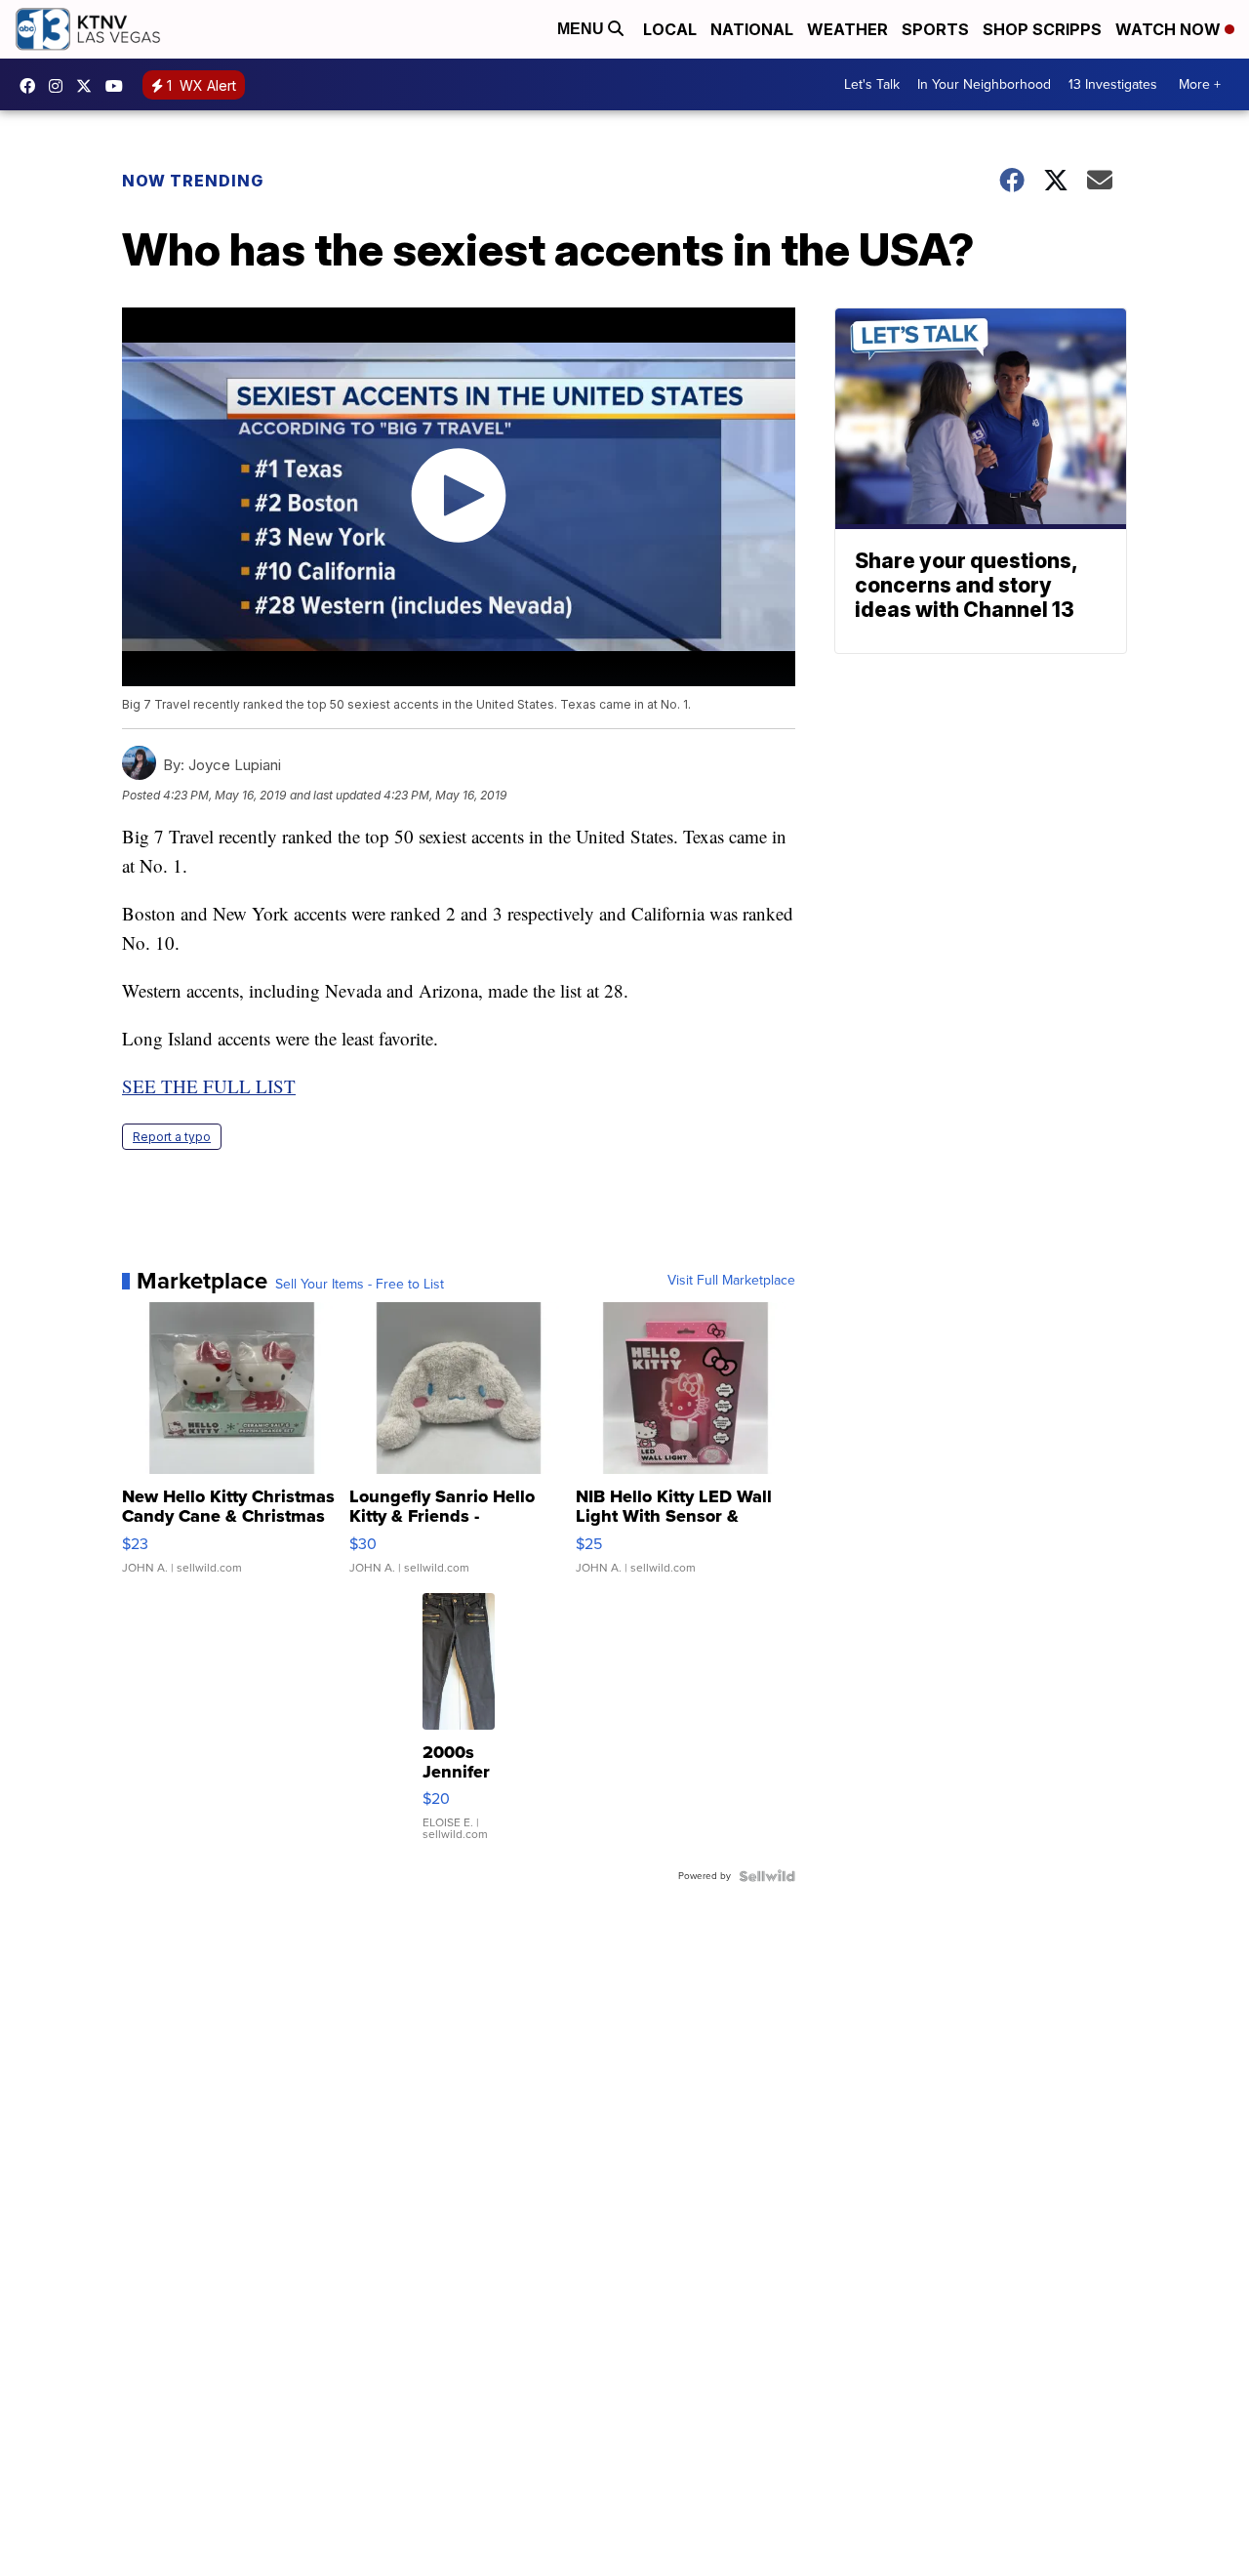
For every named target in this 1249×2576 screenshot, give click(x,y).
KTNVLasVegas (32, 86)
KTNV (89, 86)
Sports (935, 29)
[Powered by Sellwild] (767, 1876)
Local (670, 29)
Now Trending (193, 181)
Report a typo (172, 1137)
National (752, 29)
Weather (847, 29)
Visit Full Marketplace (731, 1281)
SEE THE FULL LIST (209, 1086)
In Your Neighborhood (984, 84)
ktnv (60, 86)
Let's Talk (872, 84)
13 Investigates (1113, 84)
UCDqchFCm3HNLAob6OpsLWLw (119, 86)
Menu (583, 29)
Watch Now (1170, 29)
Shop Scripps (1042, 29)
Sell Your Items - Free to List (360, 1285)
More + (1200, 84)
